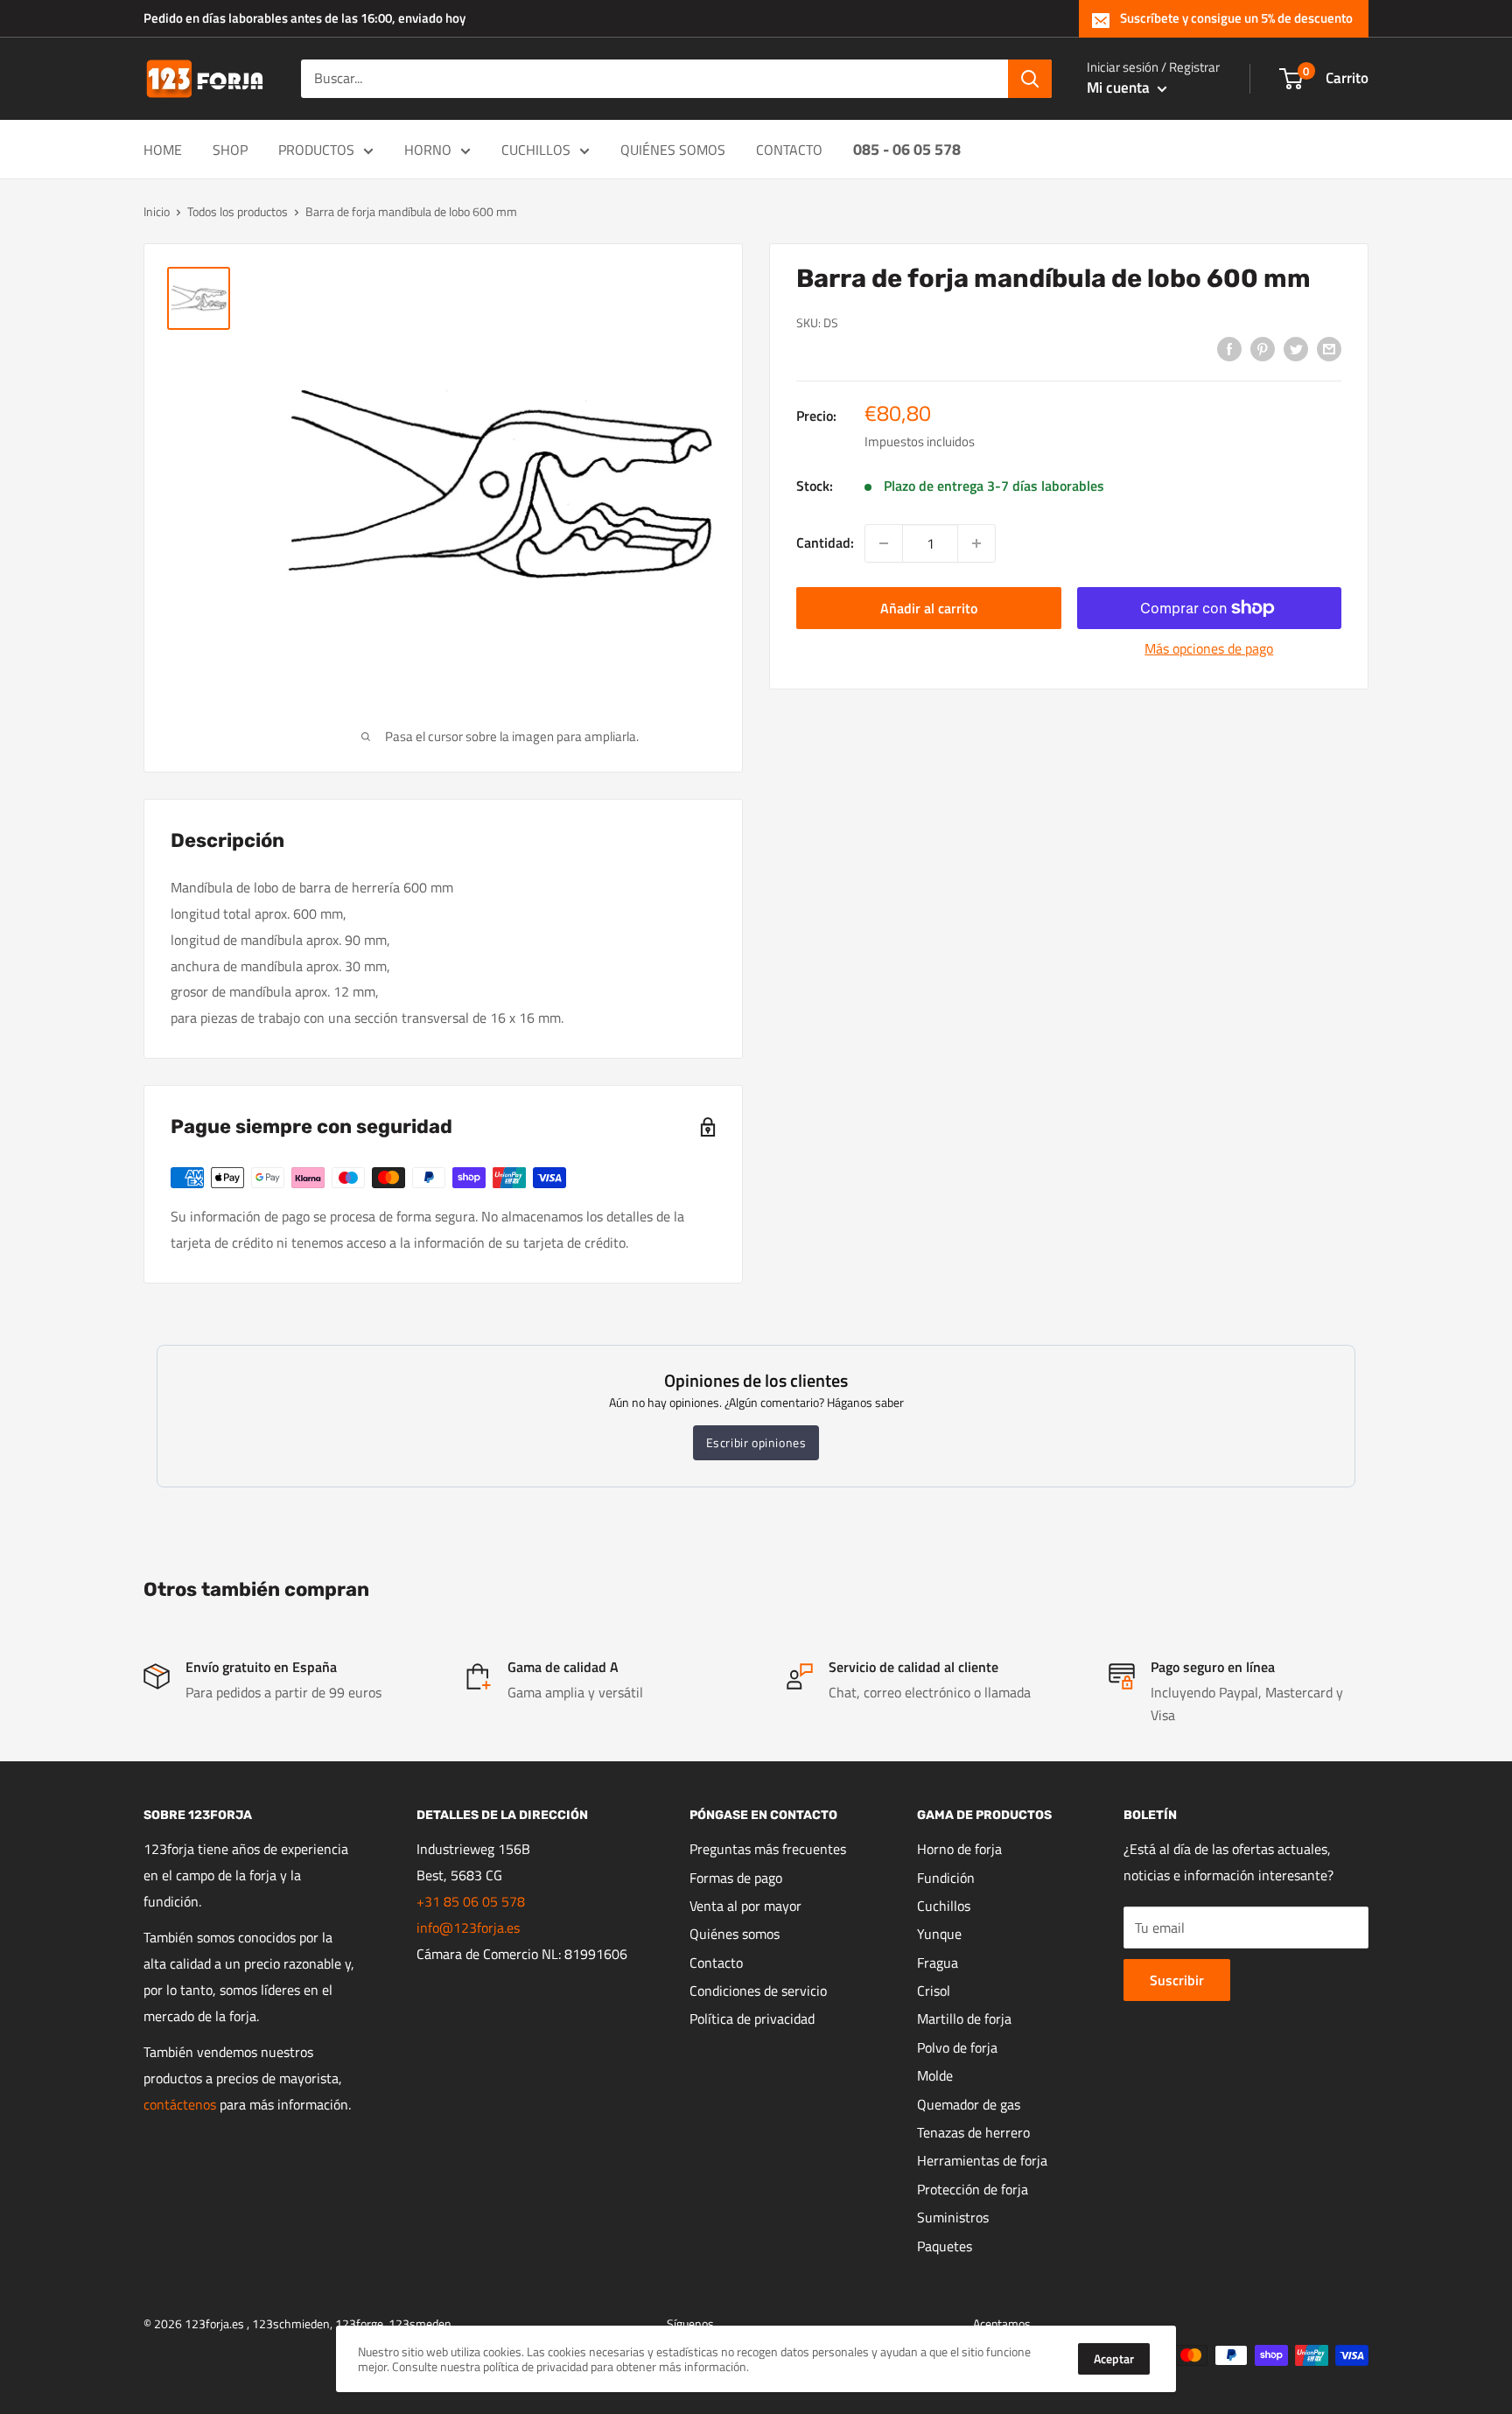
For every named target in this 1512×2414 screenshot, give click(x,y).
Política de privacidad (752, 2019)
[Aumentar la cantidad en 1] (976, 543)
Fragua (938, 1963)
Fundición (946, 1878)
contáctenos (180, 2104)
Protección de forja (973, 2189)
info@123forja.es (468, 1928)
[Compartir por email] (1329, 348)
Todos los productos (238, 211)
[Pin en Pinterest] (1263, 348)
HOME (163, 150)
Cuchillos (944, 1906)
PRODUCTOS (316, 150)
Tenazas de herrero (973, 2132)
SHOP (230, 150)
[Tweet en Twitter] (1296, 348)
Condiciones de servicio (758, 1991)
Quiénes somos (735, 1934)
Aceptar (1114, 2358)
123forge (359, 2323)
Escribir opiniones (756, 1442)
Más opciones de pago (1209, 648)
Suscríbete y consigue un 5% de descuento (1236, 18)
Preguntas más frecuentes (768, 1849)
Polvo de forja (957, 2047)
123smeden (420, 2323)
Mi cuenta (1120, 87)
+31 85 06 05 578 (471, 1901)
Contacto (716, 1963)
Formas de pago (736, 1878)
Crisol (934, 1991)
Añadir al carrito (929, 608)
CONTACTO (789, 150)
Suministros (953, 2217)
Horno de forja (959, 1849)
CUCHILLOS (536, 150)
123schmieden (291, 2323)
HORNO (428, 150)
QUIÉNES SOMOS (673, 150)
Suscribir (1177, 1980)
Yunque (939, 1934)
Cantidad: (825, 542)
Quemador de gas (969, 2104)
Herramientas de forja (982, 2160)
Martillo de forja (964, 2019)
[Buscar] (1030, 79)
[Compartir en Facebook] (1229, 348)
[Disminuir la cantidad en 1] (884, 543)
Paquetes (945, 2246)
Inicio (157, 211)
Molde (935, 2075)
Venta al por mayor (745, 1906)
